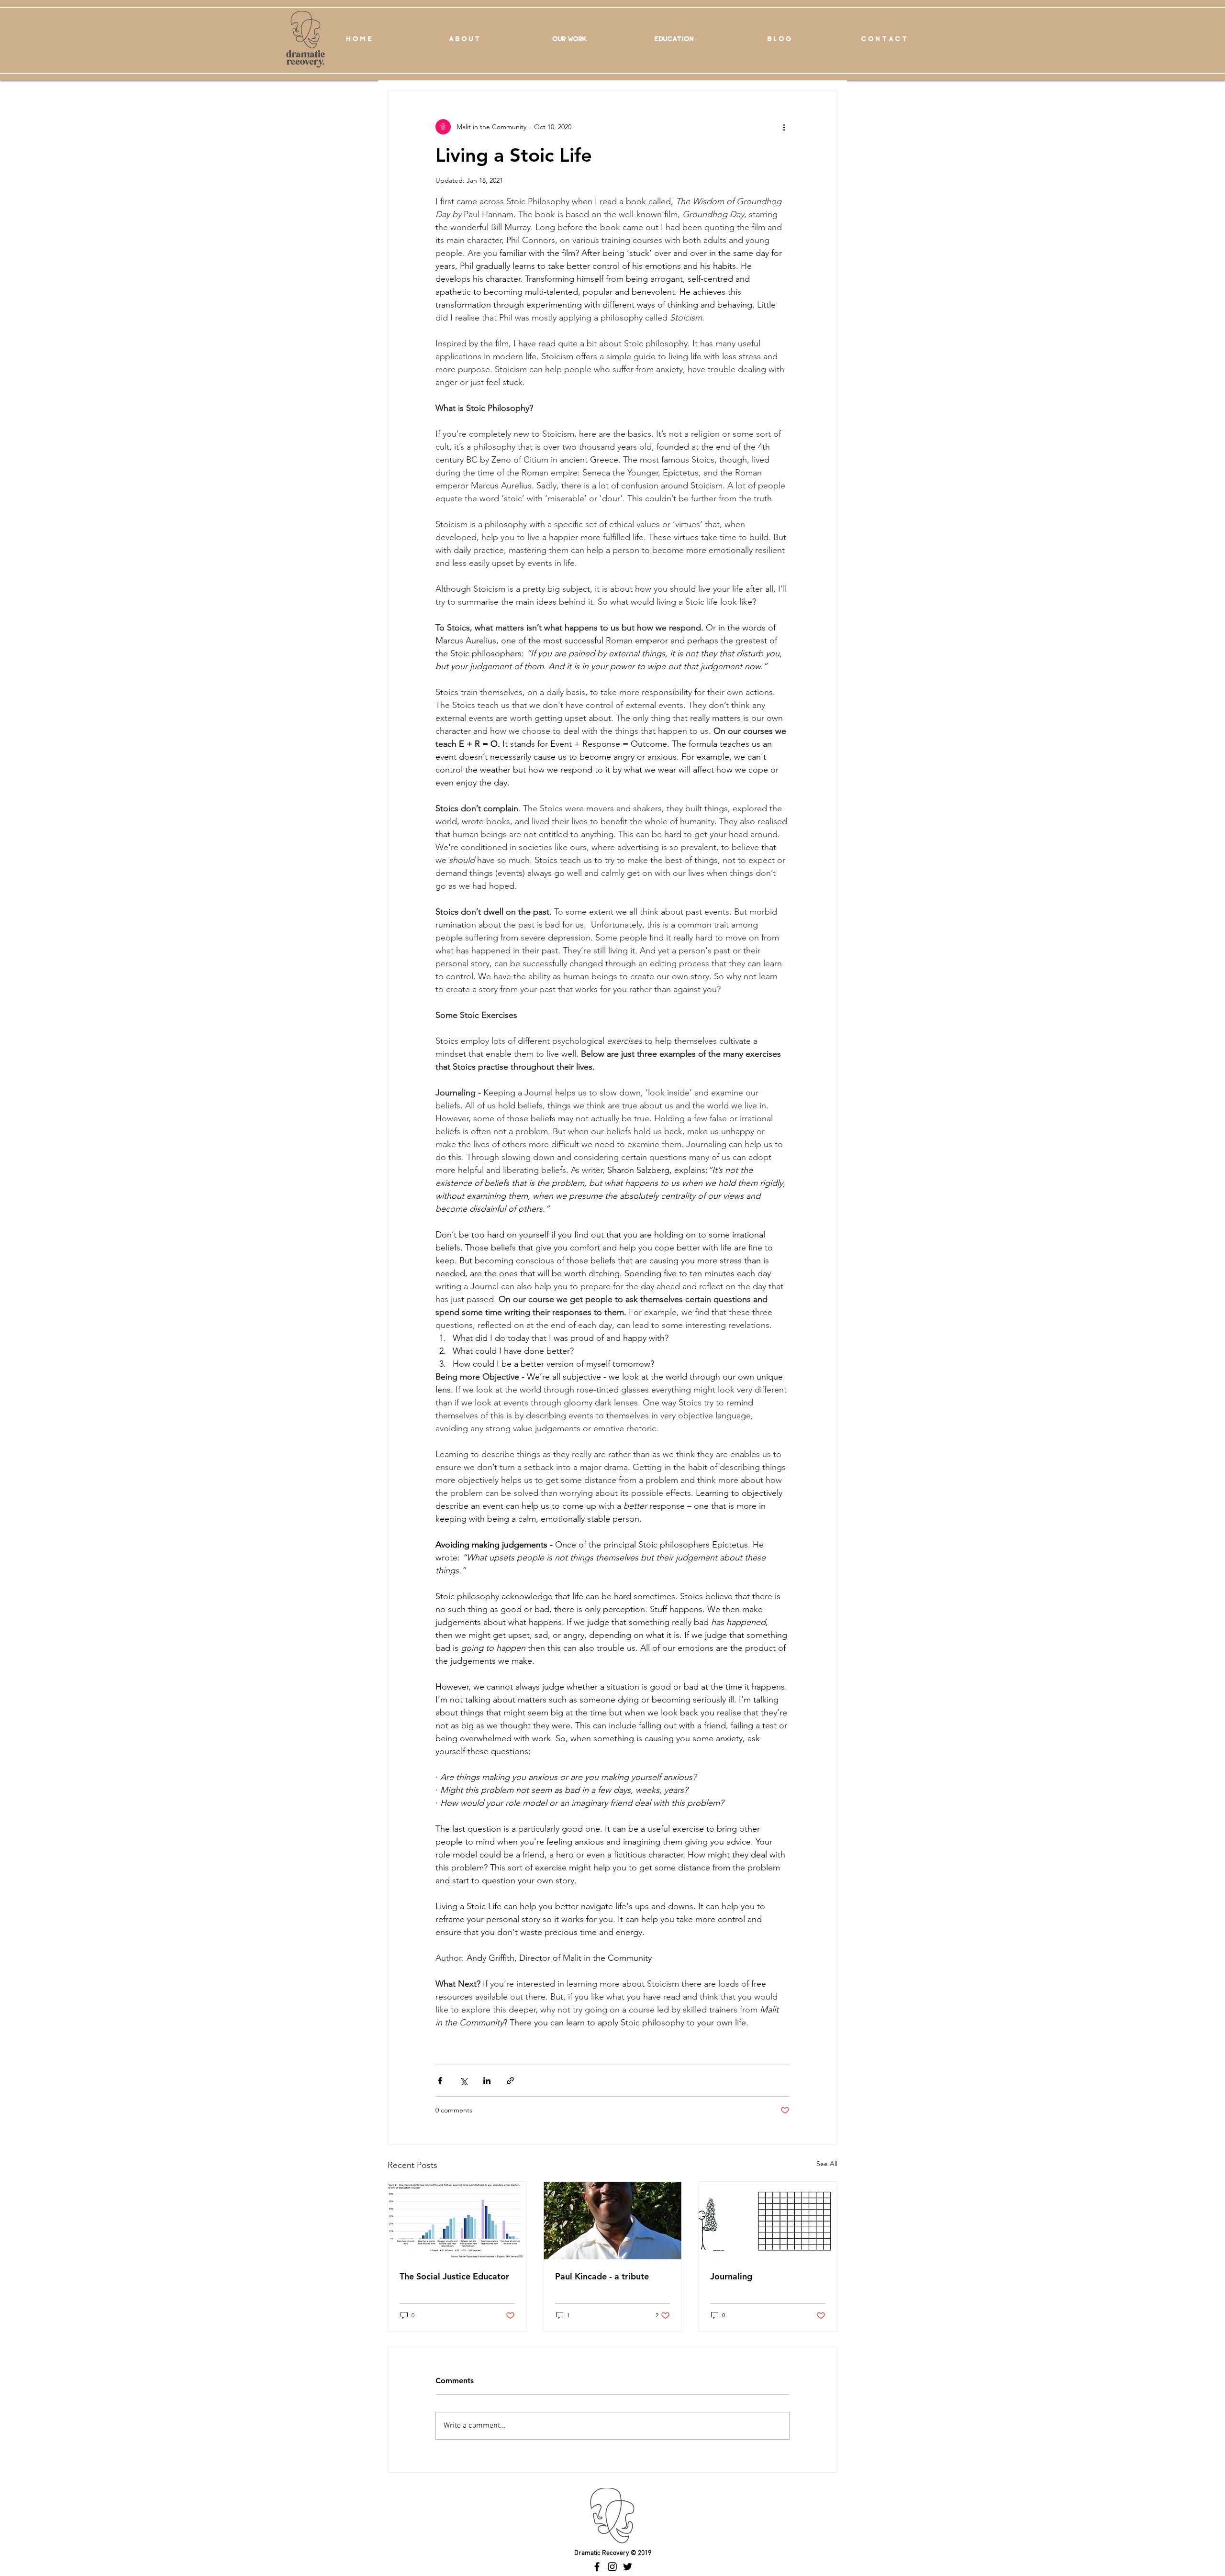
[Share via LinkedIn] (487, 2081)
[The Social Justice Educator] (457, 2221)
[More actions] (784, 127)
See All (827, 2164)
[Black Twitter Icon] (628, 2567)
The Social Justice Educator (454, 2276)
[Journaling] (768, 2221)
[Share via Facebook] (440, 2081)
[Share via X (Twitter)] (463, 2081)
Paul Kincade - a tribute (602, 2276)
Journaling (731, 2276)
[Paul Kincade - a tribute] (613, 2221)
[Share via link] (510, 2081)
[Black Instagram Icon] (612, 2567)
